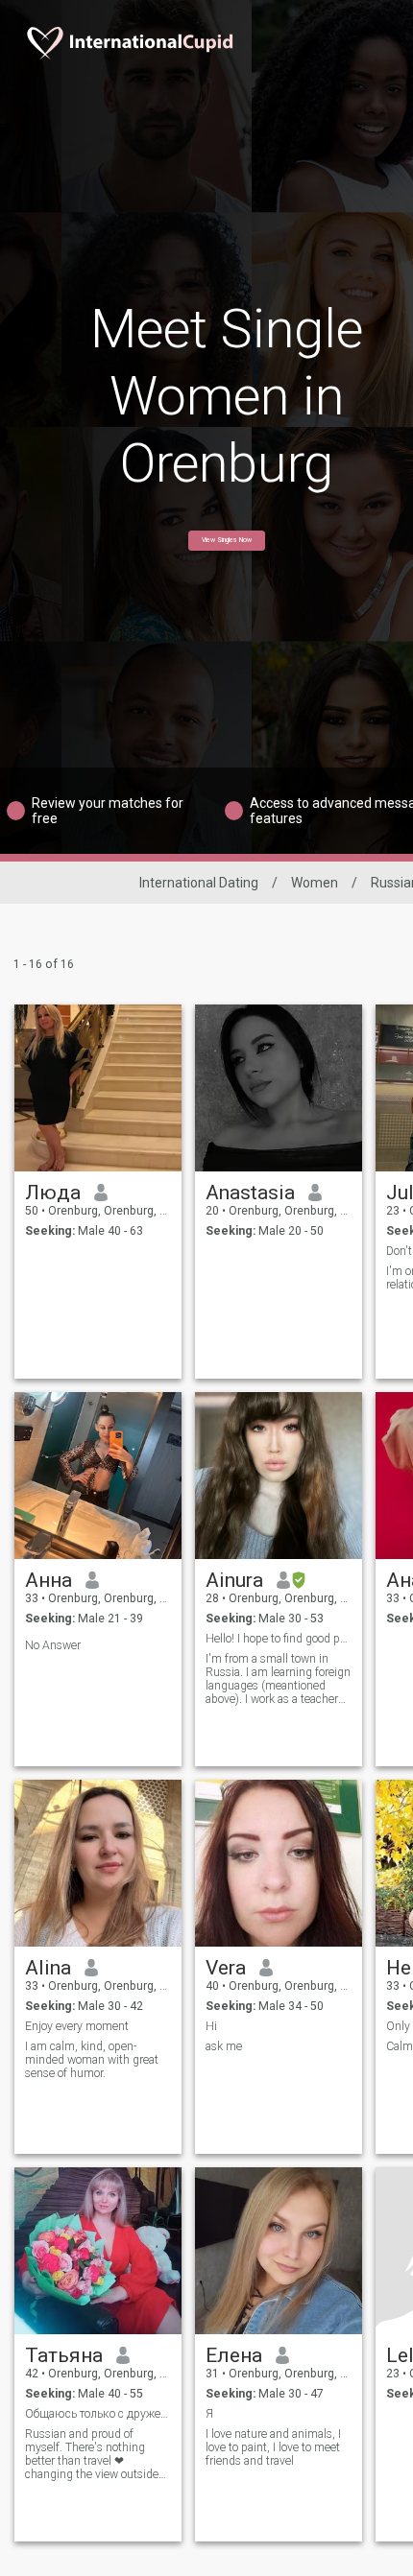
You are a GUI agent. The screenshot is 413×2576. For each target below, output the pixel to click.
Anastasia (250, 1193)
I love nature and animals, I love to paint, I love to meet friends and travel (273, 2447)
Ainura (234, 1580)
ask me (224, 2046)
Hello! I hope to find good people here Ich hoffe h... (279, 1639)
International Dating (199, 883)
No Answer (53, 1645)
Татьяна (64, 2355)
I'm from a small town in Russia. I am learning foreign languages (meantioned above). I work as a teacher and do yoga (278, 1679)
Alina (48, 1968)
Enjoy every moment (77, 2026)
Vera (226, 1968)
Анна (49, 1580)
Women (315, 883)
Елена (234, 2355)
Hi (211, 2026)
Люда (53, 1193)
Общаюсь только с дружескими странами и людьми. (98, 2414)
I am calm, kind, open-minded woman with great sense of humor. (92, 2060)
